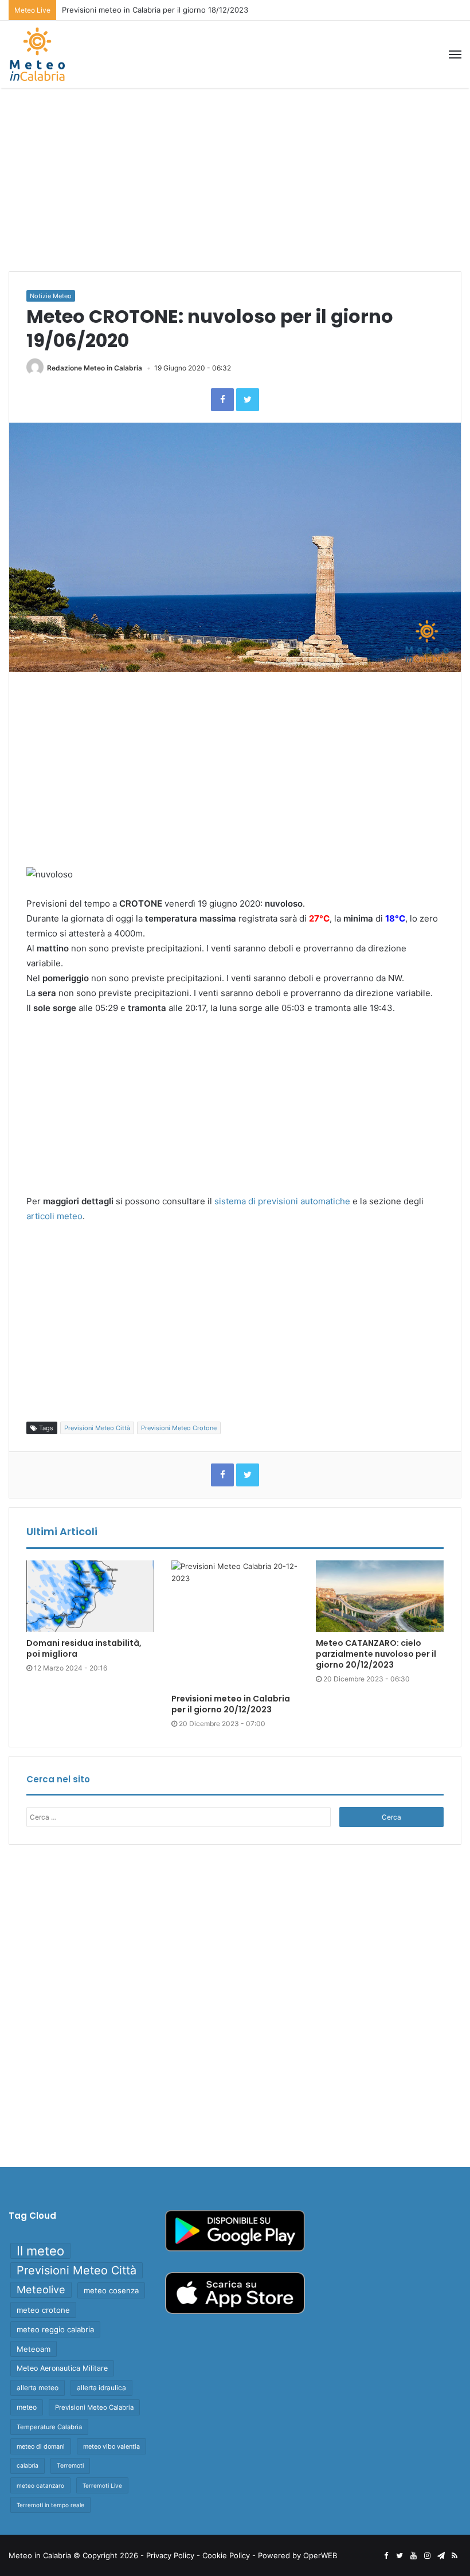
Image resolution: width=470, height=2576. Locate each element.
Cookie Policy (226, 2555)
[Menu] (455, 54)
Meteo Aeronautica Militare (62, 2368)
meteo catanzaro (40, 2485)
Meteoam (34, 2349)
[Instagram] (427, 2556)
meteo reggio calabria (55, 2329)
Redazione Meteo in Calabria (95, 368)
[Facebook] (222, 400)
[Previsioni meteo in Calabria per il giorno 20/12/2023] (235, 1624)
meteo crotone (43, 2310)
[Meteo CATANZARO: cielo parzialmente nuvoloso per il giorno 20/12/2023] (380, 1597)
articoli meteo (54, 1216)
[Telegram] (441, 2556)
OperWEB (320, 2555)
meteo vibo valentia (111, 2446)
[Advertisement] (235, 179)
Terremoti (70, 2466)
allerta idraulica (101, 2388)
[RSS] (455, 2556)
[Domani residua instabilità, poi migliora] (90, 1597)
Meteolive (41, 2290)
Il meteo (40, 2251)
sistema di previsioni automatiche (282, 1201)
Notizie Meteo (51, 296)
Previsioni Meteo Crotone (179, 1428)
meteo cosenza (111, 2290)
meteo (27, 2407)
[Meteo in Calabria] (37, 54)
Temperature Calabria (49, 2427)
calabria (28, 2466)
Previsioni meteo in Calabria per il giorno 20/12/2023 (231, 1704)
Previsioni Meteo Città (97, 1428)
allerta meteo (38, 2388)
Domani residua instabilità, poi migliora (84, 1648)
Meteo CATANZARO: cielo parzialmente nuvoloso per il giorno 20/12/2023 (376, 1654)
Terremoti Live (102, 2485)
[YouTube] (413, 2556)
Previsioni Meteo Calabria (94, 2407)
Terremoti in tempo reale (50, 2505)
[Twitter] (248, 400)
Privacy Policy (170, 2555)
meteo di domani (41, 2446)
